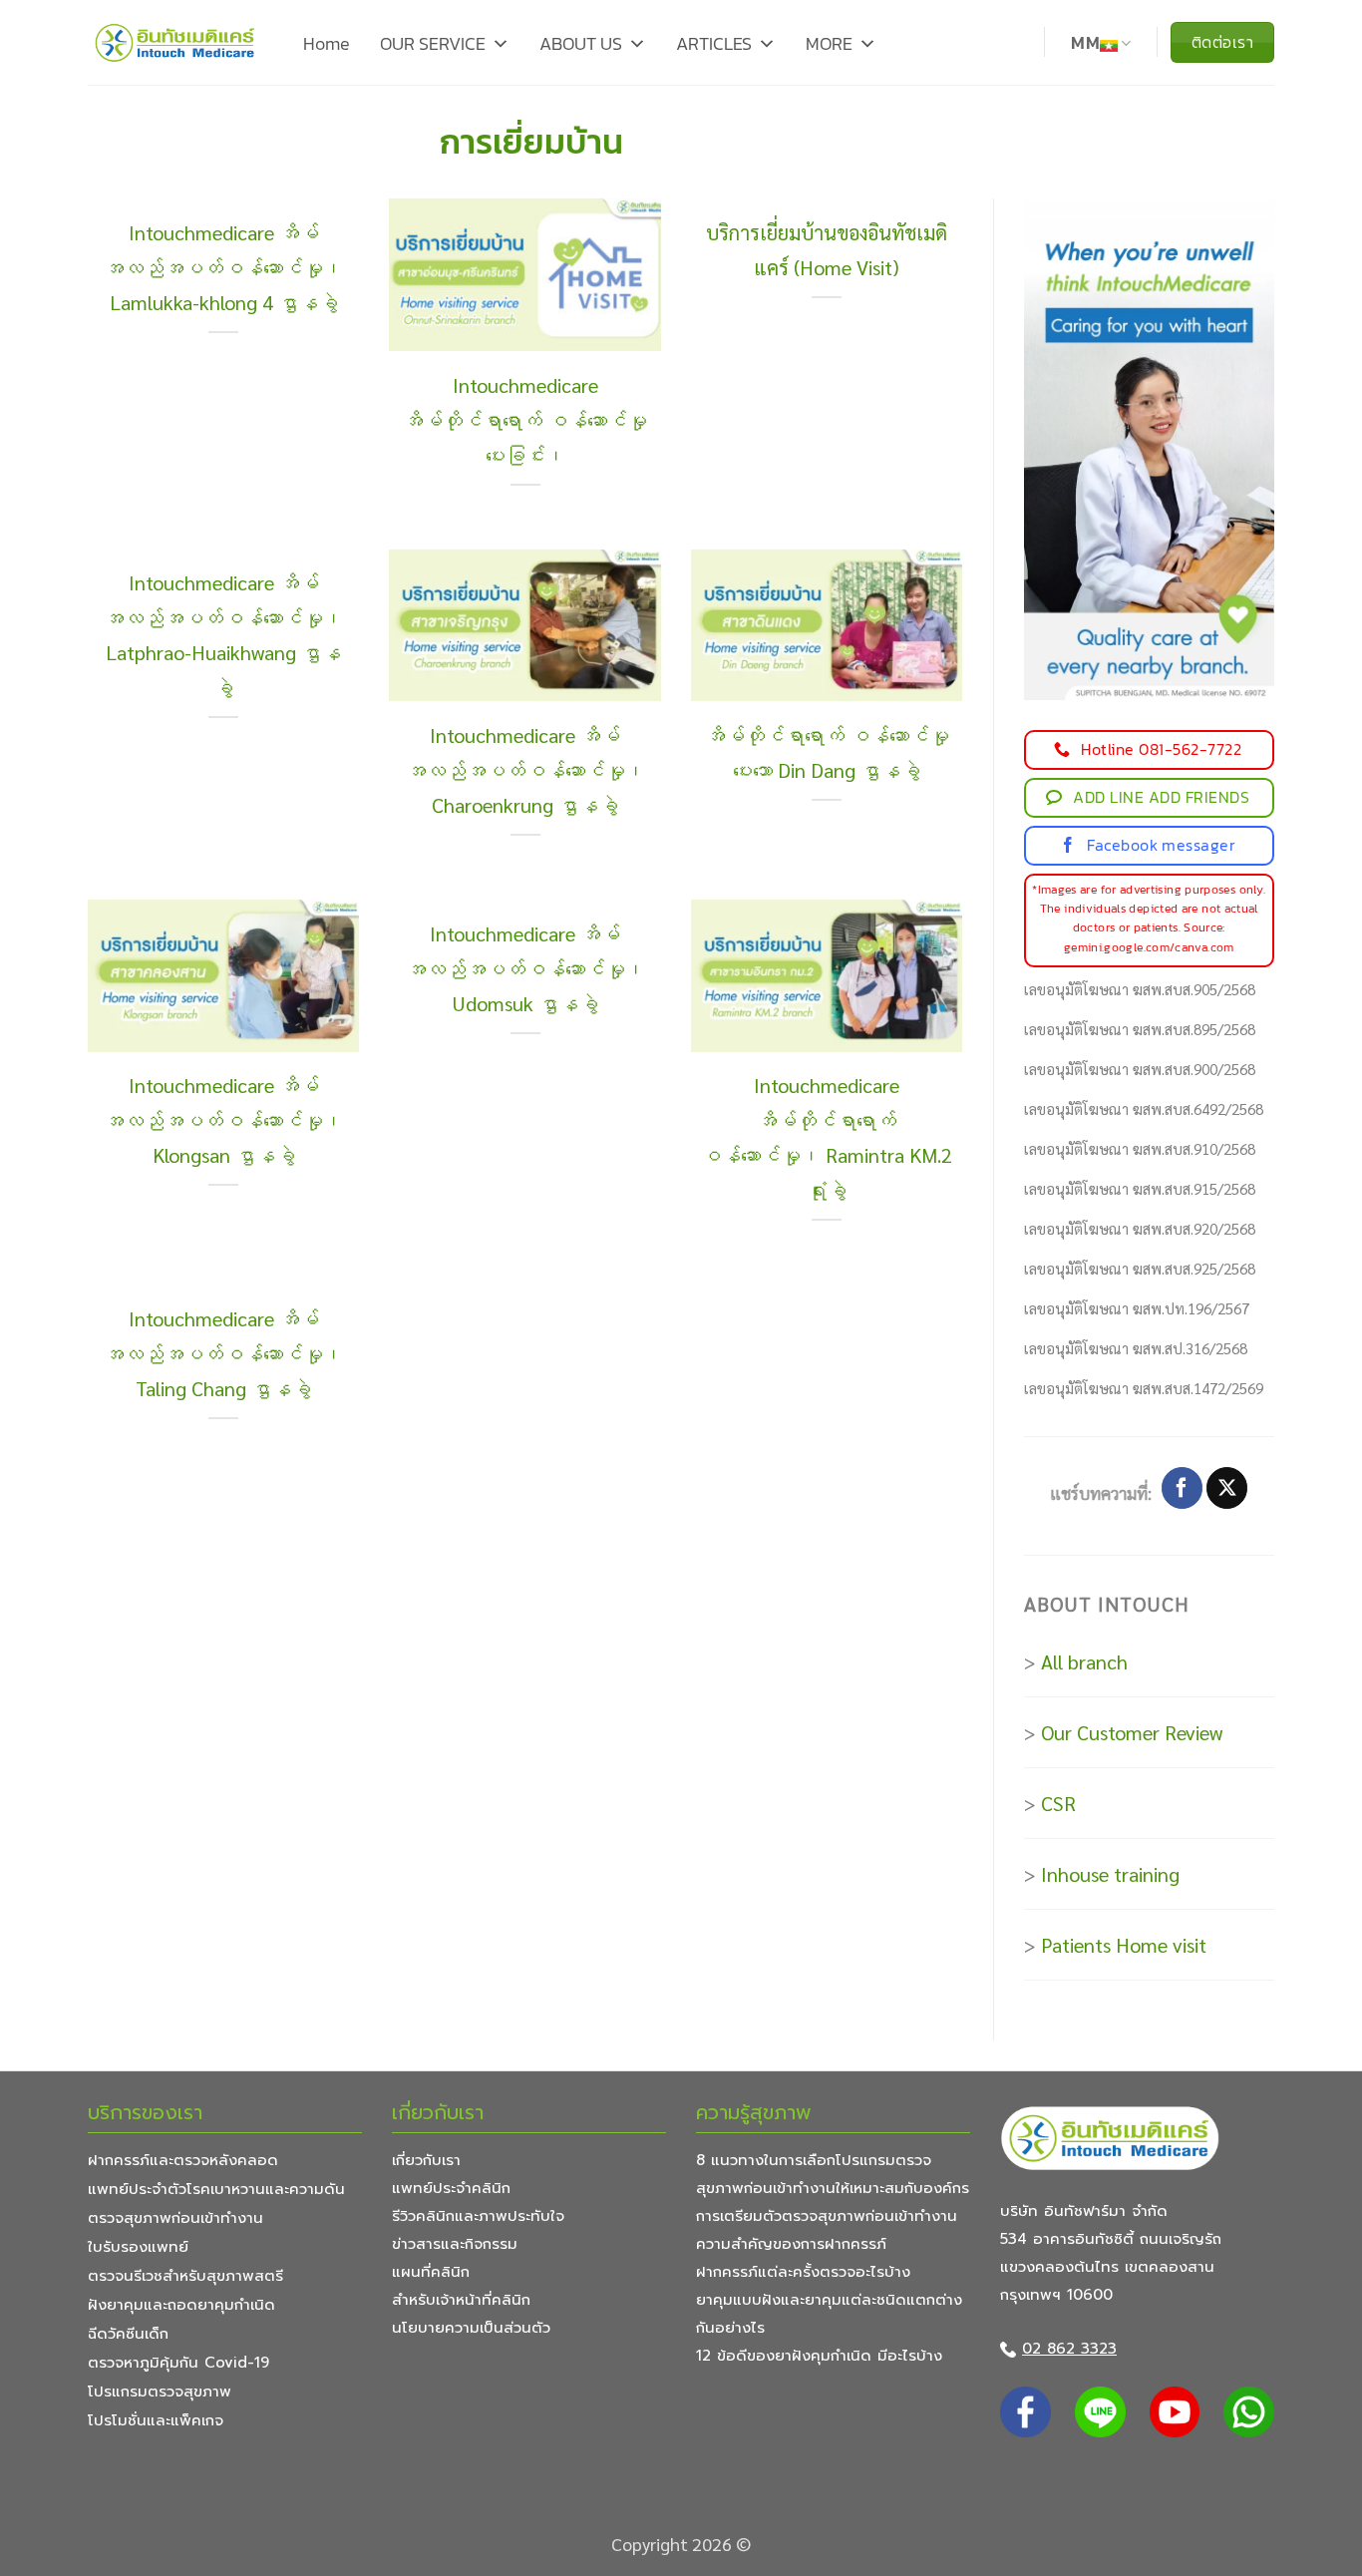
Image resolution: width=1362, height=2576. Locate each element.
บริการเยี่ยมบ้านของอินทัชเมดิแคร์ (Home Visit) (827, 250)
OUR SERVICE (433, 43)
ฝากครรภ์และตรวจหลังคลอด (183, 2160)
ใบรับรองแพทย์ (138, 2247)
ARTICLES (714, 43)
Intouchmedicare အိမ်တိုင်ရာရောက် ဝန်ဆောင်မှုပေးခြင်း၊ (525, 420)
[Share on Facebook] (1182, 1488)
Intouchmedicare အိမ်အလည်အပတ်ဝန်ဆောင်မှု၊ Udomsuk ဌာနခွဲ (525, 968)
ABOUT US (581, 43)
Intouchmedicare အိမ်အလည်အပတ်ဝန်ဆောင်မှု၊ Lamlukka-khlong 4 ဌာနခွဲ (223, 267)
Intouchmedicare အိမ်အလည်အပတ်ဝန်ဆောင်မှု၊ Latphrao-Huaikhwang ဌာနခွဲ (223, 635)
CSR (1058, 1803)
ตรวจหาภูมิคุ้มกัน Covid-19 (178, 2363)
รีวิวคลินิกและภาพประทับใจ (478, 2216)
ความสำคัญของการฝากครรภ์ (791, 2244)
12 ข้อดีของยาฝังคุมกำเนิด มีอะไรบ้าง (819, 2356)
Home (327, 43)
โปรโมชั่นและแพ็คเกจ (156, 2420)
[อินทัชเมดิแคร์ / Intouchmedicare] (175, 42)
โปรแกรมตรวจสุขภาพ (160, 2392)
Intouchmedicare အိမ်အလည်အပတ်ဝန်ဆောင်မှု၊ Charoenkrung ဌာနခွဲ (525, 770)
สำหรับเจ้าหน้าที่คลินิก (461, 2300)
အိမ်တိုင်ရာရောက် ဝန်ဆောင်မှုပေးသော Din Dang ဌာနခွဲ (827, 752)
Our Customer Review (1132, 1732)
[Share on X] (1227, 1488)
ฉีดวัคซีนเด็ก (128, 2334)
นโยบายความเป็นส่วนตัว (471, 2328)
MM (1085, 43)
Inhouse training (1110, 1874)
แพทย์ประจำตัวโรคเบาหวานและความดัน (216, 2189)
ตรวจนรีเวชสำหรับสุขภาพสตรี (185, 2276)
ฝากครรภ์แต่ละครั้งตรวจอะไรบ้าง (803, 2272)
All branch (1084, 1661)
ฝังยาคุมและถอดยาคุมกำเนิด (181, 2305)
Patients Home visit (1124, 1945)
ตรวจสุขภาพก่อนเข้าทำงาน (175, 2218)
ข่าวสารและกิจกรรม (455, 2244)
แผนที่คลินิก (431, 2272)
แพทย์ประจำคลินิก (451, 2188)
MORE (829, 43)
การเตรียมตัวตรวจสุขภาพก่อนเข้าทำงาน (827, 2216)
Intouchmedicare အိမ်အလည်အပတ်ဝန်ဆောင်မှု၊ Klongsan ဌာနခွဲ (223, 1120)
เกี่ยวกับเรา (426, 2160)
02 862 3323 (1069, 2349)
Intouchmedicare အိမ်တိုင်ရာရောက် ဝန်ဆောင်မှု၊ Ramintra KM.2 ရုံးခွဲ (827, 1137)
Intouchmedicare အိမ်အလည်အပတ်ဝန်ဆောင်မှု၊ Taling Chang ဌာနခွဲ (223, 1353)
